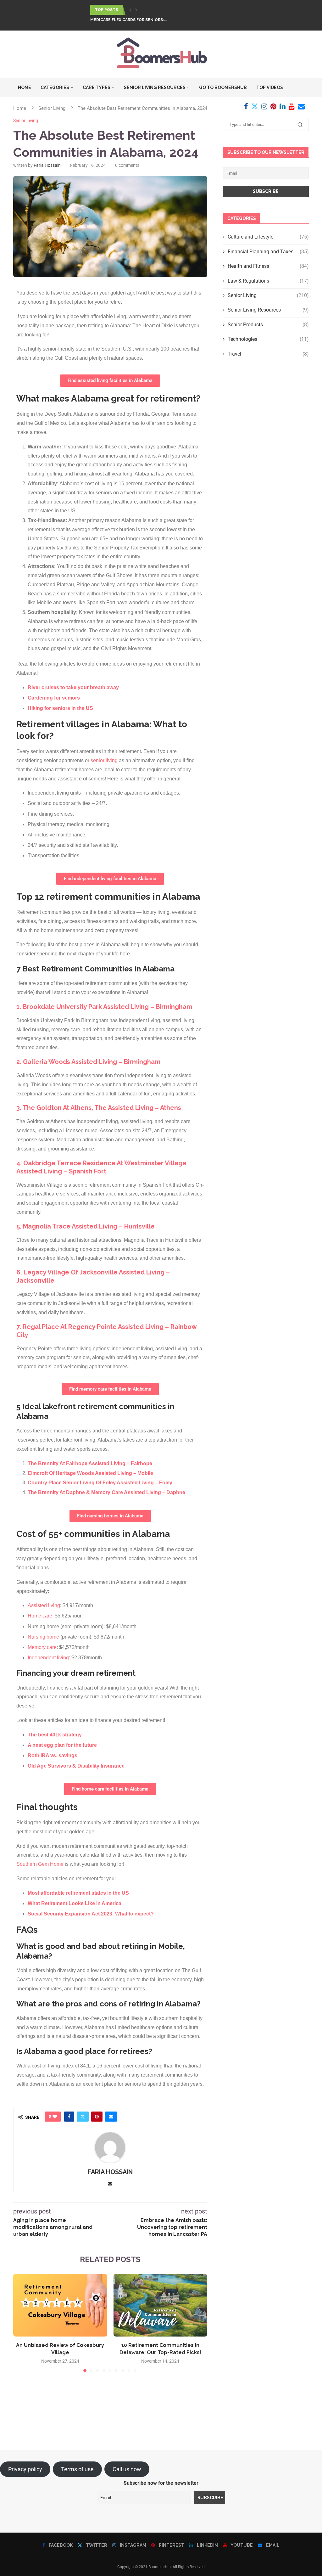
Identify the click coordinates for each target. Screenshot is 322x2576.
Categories (55, 87)
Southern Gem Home (40, 1864)
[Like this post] (55, 2117)
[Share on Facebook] (69, 2117)
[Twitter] (255, 106)
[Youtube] (292, 106)
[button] (130, 10)
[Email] (301, 106)
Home (25, 87)
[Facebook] (246, 106)
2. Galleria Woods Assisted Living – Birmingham (88, 1062)
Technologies (268, 339)
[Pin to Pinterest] (97, 2117)
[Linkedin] (283, 106)
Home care (40, 1616)
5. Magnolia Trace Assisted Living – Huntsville (86, 1226)
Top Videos (270, 87)
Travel (268, 354)
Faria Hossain (47, 165)
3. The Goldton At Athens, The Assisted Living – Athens (99, 1108)
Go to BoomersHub (223, 87)
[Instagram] (264, 106)
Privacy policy (25, 2469)
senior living (104, 760)
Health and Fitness (268, 266)
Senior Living (268, 295)
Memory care (42, 1647)
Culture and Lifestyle (268, 237)
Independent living (48, 1658)
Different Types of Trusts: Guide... (128, 20)
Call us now (127, 2469)
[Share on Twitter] (83, 2117)
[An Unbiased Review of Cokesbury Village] (60, 2305)
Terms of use (77, 2469)
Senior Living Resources (155, 87)
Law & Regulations (268, 281)
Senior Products (268, 325)
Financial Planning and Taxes (268, 252)
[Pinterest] (273, 106)
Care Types (97, 87)
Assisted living (44, 1605)
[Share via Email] (111, 2117)
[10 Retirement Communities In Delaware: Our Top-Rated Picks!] (161, 2305)
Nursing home (43, 1637)
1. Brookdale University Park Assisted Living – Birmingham (104, 1007)
